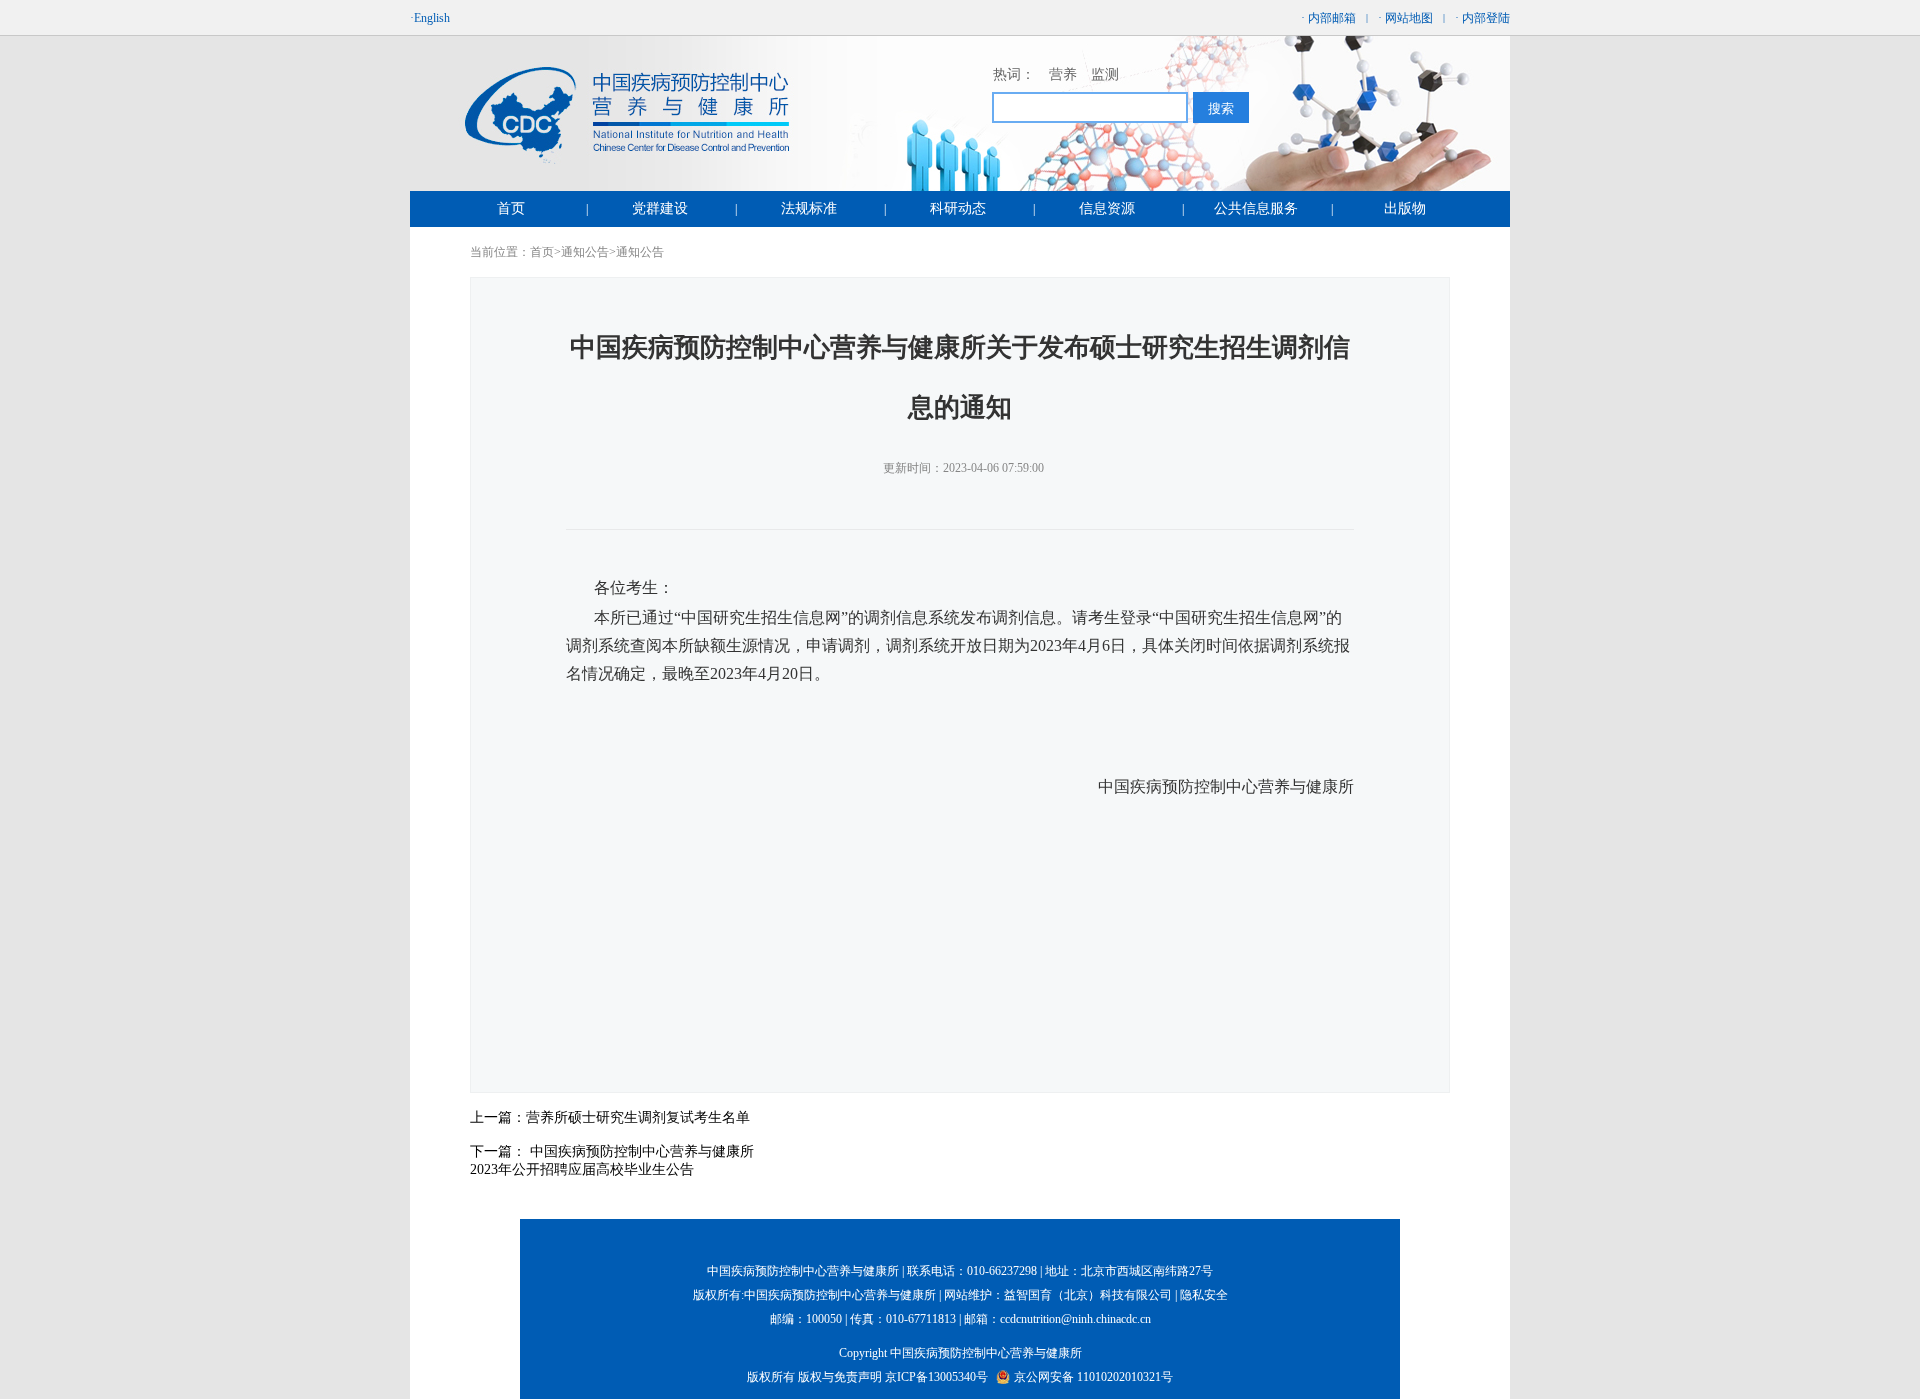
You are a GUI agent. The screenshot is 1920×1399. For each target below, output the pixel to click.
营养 (1063, 74)
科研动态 (958, 208)
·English (430, 18)
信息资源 (1107, 208)
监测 (1105, 74)
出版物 (1405, 208)
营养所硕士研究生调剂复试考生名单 (638, 1117)
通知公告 (585, 252)
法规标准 (809, 208)
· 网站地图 (1405, 18)
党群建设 (660, 208)
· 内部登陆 (1482, 18)
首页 (511, 208)
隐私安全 (1204, 1295)
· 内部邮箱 (1328, 18)
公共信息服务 (1256, 208)
